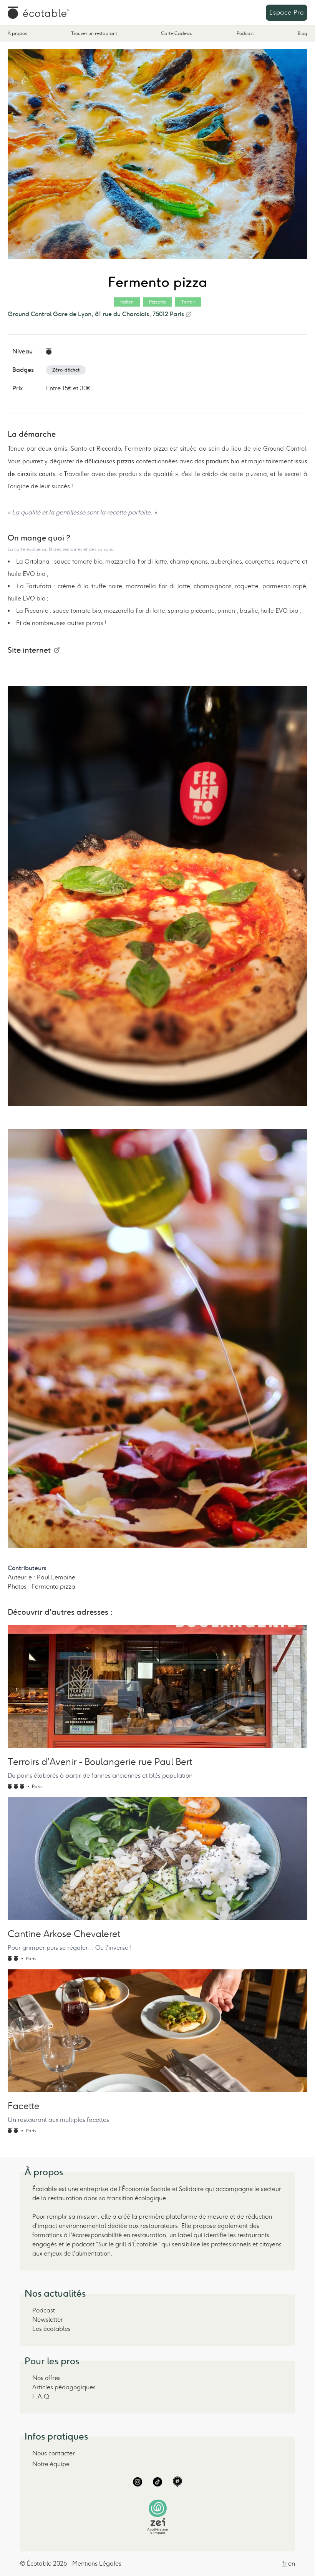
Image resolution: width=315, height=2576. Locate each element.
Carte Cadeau (177, 33)
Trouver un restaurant (94, 33)
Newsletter (48, 2320)
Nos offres (46, 2378)
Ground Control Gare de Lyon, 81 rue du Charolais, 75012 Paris (96, 314)
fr (284, 2564)
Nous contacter (54, 2453)
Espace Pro (287, 12)
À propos (17, 33)
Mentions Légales (97, 2564)
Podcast (245, 33)
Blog (303, 33)
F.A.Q (41, 2396)
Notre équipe (51, 2464)
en (292, 2564)
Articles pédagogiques (64, 2387)
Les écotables (51, 2329)
